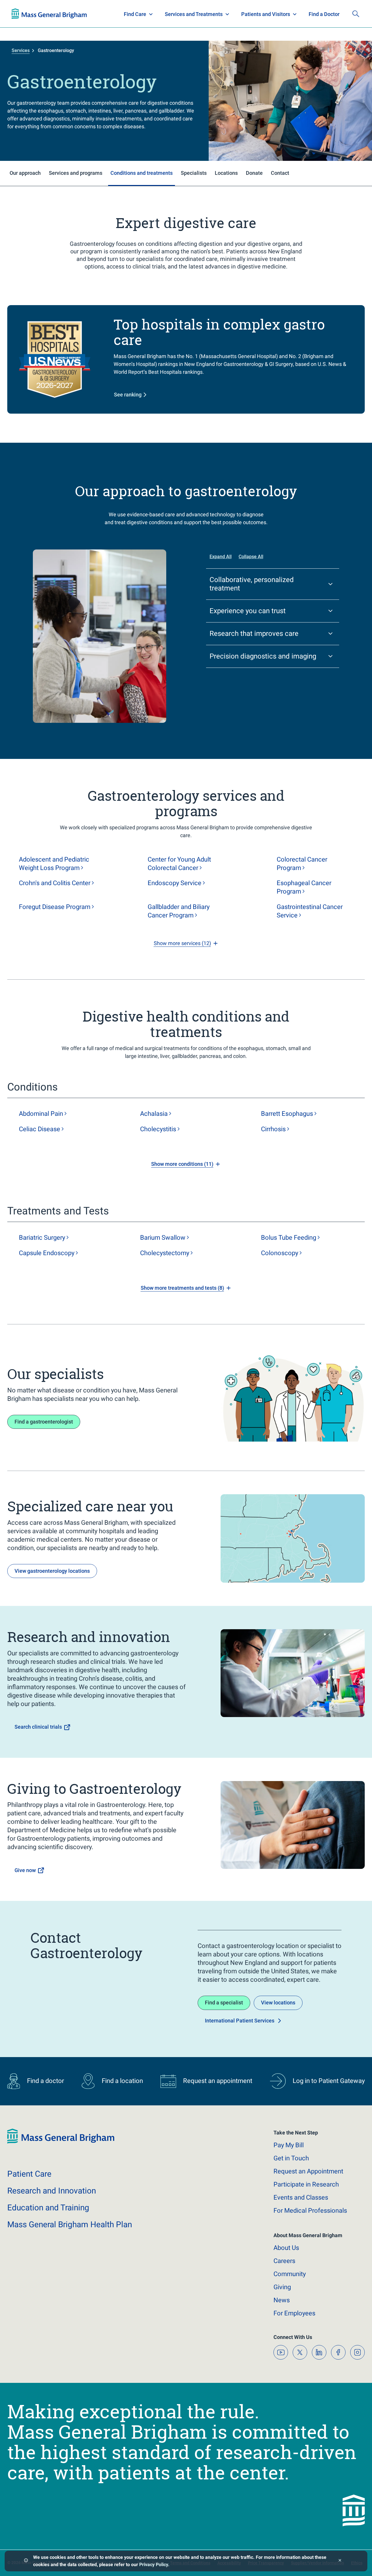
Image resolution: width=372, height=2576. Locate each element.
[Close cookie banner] (340, 2561)
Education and (48, 2208)
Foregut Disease (55, 907)
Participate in (306, 2184)
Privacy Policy (154, 2565)
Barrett (287, 1114)
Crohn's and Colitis (55, 883)
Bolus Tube (289, 1238)
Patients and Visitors (266, 14)
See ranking (128, 395)
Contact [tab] (280, 173)
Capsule (47, 1253)
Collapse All (251, 557)
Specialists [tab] (194, 173)
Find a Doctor (324, 14)
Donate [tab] (254, 173)
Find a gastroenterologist (44, 1422)
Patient (29, 2174)
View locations (278, 2003)
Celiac (40, 1129)
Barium (163, 1238)
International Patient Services (240, 2021)
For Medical (310, 2211)
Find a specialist (224, 2003)
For (294, 2313)
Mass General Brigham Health (70, 2224)
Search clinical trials (38, 1727)
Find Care (135, 14)
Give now (25, 1870)
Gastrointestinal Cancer (310, 911)
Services (21, 50)
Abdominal (41, 1114)
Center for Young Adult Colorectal (179, 864)
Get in (291, 2158)
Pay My (289, 2145)
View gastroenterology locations (52, 1571)
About (286, 2248)
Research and (52, 2191)
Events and (301, 2197)
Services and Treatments (194, 14)
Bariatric (42, 1238)
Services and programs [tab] (76, 173)
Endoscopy (175, 883)
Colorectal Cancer (302, 864)
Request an (308, 2171)
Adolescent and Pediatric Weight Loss (54, 864)
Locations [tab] (226, 173)
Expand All (221, 557)
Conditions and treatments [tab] (142, 173)
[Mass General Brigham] (49, 14)
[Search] (356, 14)
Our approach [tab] (25, 173)
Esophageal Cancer (304, 887)
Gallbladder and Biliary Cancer (179, 911)
